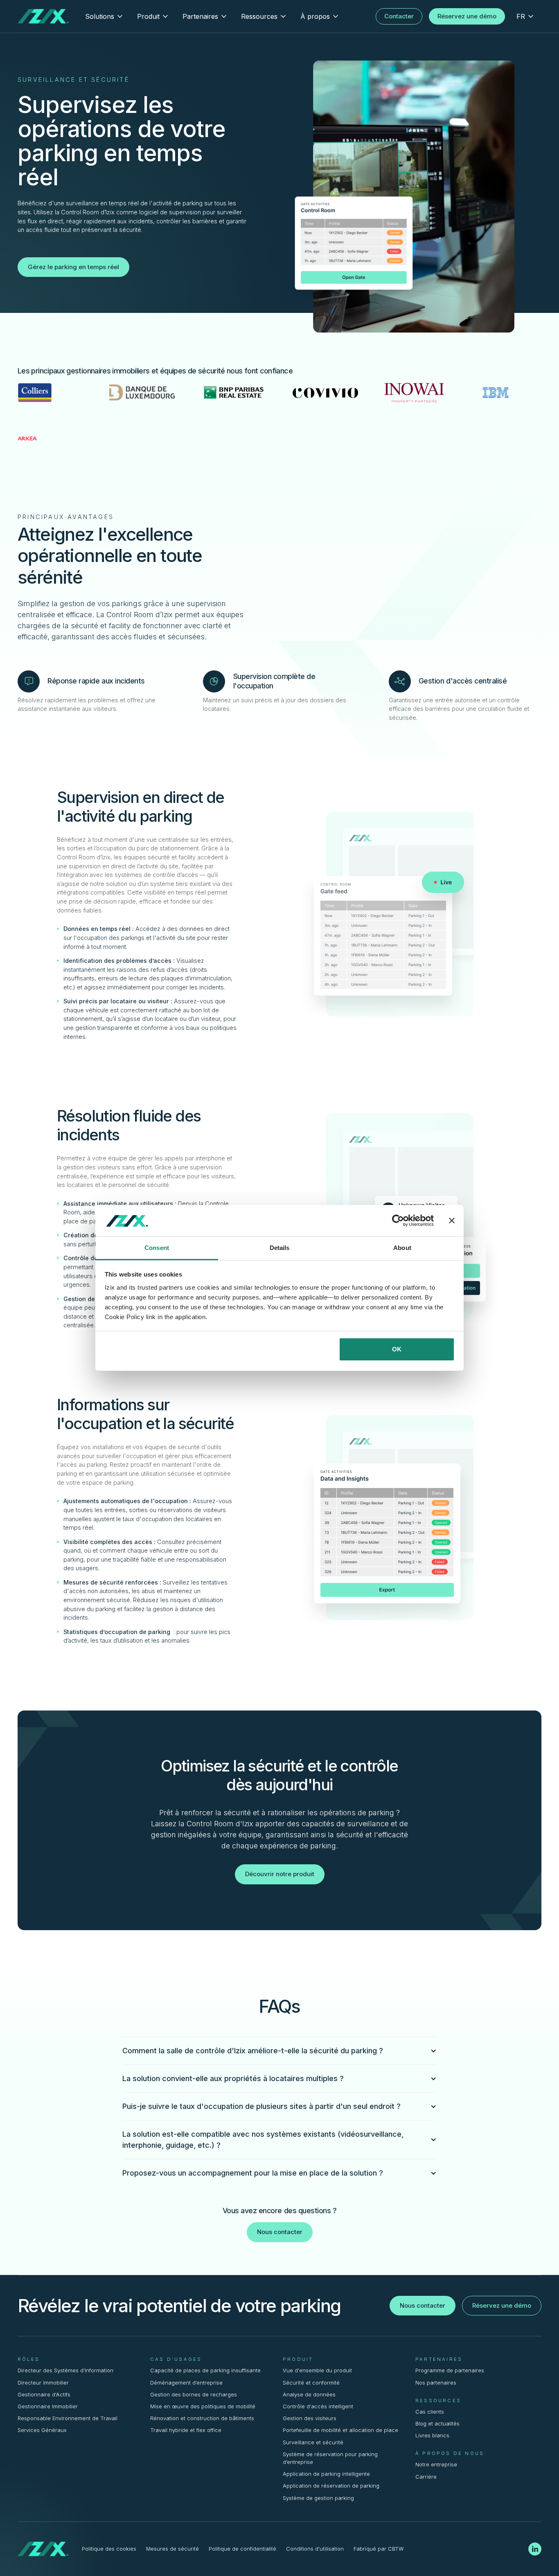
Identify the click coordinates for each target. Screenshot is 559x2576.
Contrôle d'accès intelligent (318, 2406)
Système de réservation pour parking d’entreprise (330, 2458)
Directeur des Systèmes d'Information (65, 2370)
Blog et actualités (437, 2424)
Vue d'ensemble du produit (317, 2370)
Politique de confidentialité (242, 2549)
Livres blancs (432, 2436)
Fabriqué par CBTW (379, 2549)
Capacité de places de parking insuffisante (205, 2370)
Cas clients (430, 2412)
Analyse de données (309, 2395)
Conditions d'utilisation (315, 2549)
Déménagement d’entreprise (186, 2383)
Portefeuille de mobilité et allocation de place (340, 2430)
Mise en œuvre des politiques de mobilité (203, 2406)
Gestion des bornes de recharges (194, 2395)
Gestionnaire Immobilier (48, 2406)
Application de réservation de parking (331, 2486)
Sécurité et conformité (311, 2383)
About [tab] (402, 1248)
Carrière (426, 2477)
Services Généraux (42, 2430)
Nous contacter (280, 2232)
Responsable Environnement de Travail (68, 2418)
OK (397, 1349)
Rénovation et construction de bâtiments (202, 2418)
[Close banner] (452, 1221)
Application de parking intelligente (326, 2474)
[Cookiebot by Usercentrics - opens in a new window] (398, 1221)
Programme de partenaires (450, 2370)
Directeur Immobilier (43, 2383)
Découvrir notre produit (280, 1874)
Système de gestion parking (318, 2498)
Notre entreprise (436, 2465)
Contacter (399, 16)
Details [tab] (280, 1248)
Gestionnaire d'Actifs (44, 2395)
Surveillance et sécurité (313, 2442)
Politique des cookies (109, 2549)
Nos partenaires (436, 2383)
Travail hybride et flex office (186, 2430)
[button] (105, 16)
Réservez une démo (467, 16)
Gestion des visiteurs (310, 2418)
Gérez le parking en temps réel (73, 267)
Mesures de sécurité (172, 2549)
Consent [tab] (157, 1248)
